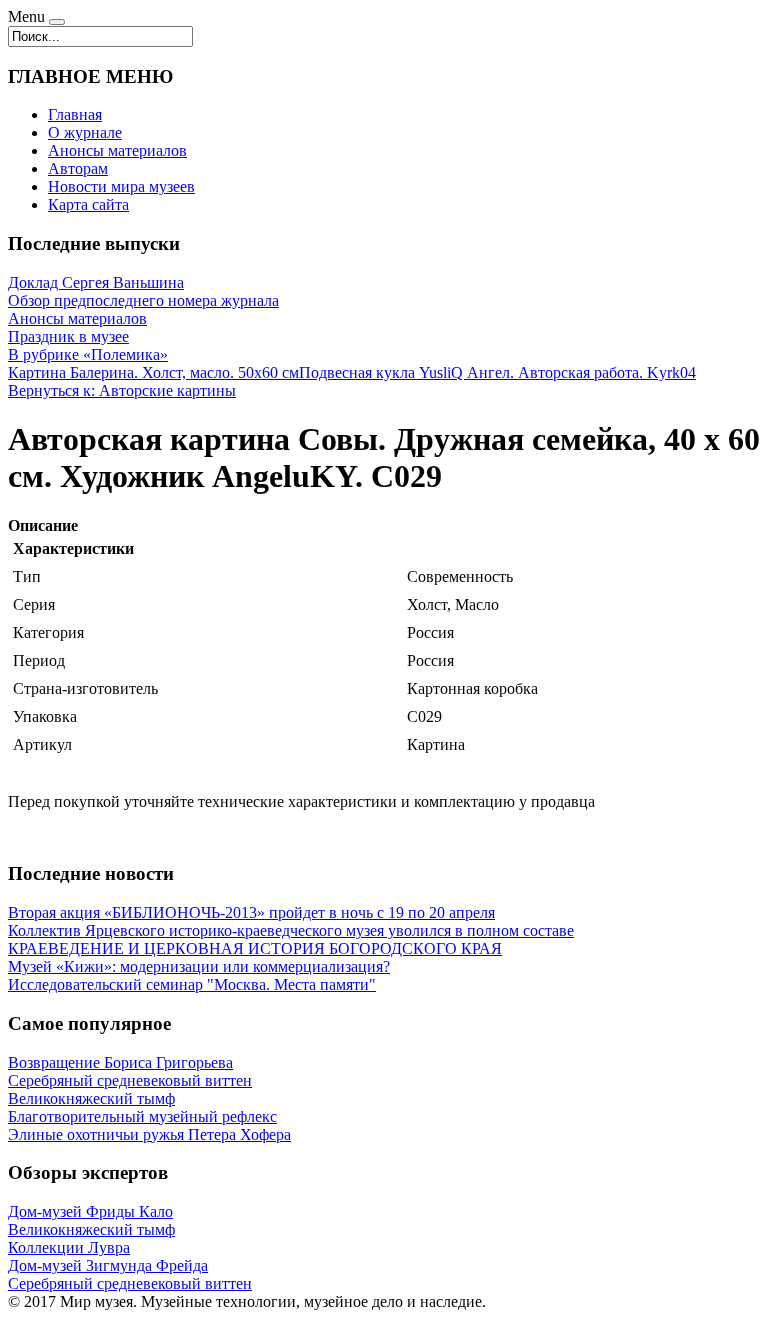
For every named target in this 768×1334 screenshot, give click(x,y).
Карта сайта (88, 204)
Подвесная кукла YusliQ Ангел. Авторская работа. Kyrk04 (497, 372)
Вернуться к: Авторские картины (122, 390)
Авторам (78, 168)
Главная (75, 114)
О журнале (85, 132)
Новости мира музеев (121, 186)
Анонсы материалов (117, 150)
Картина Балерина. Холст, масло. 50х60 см (153, 372)
